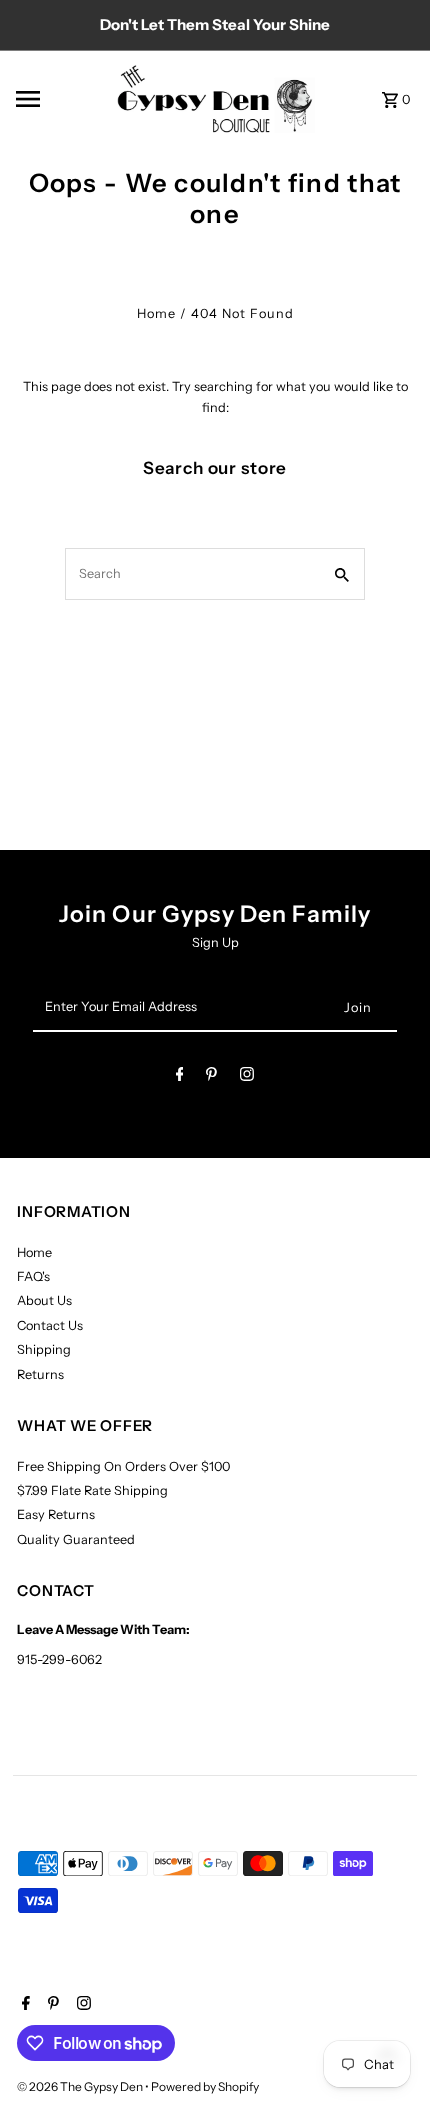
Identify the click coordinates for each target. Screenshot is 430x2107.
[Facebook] (180, 1077)
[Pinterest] (211, 1077)
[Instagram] (247, 1077)
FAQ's (33, 1276)
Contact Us (50, 1325)
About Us (44, 1300)
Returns (40, 1374)
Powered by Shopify (205, 2086)
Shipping (44, 1349)
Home (156, 313)
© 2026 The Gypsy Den (81, 2086)
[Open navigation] (59, 99)
